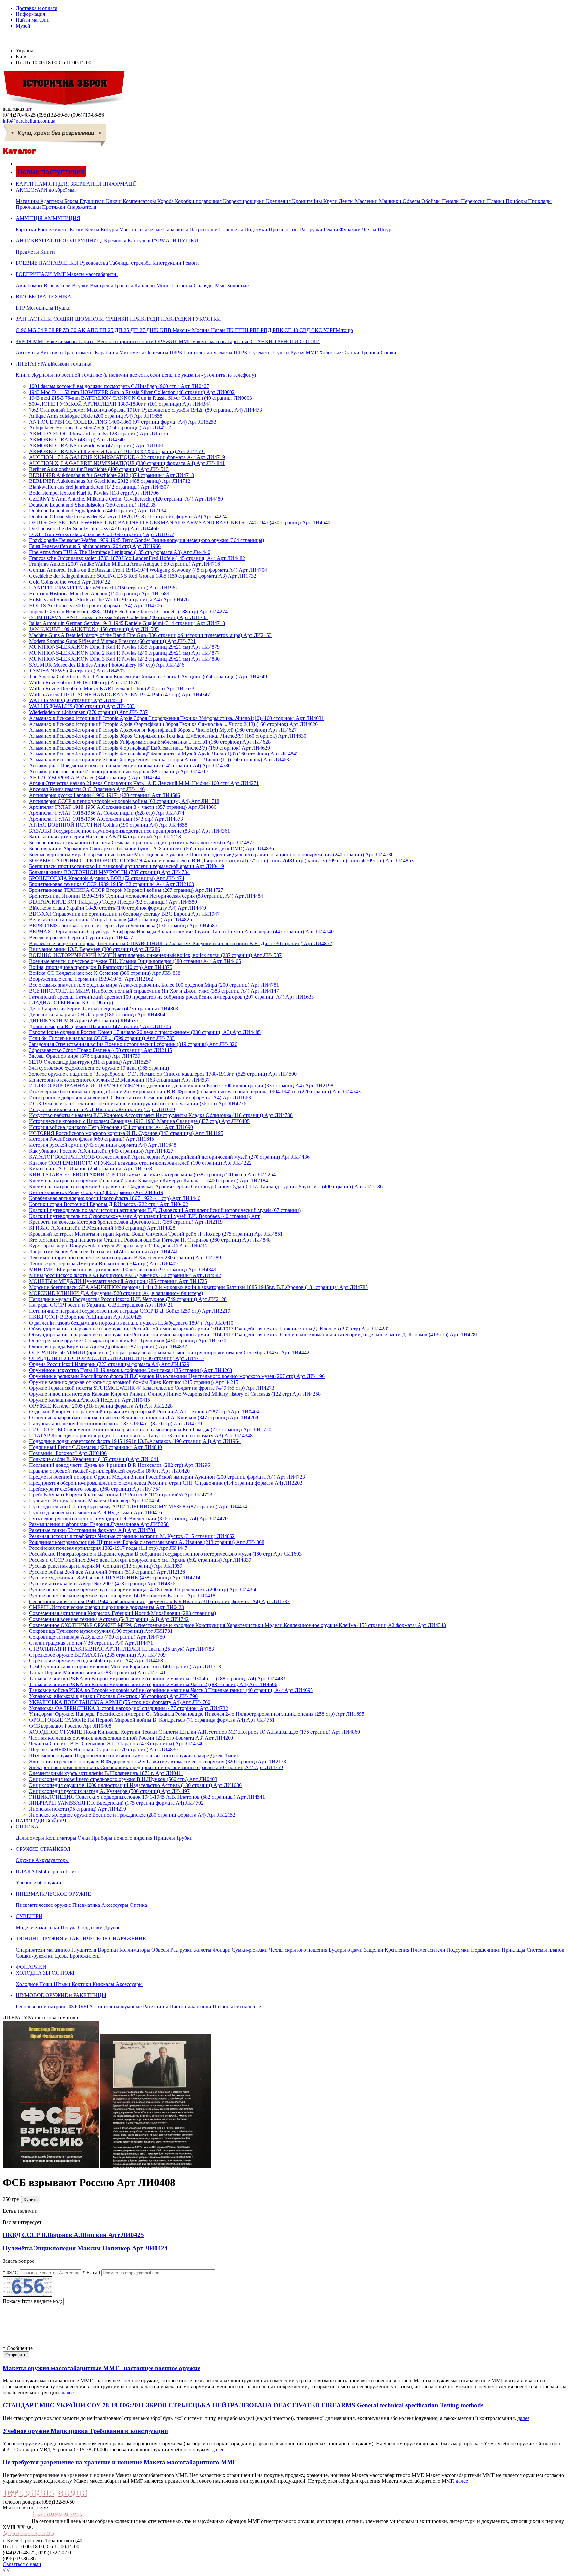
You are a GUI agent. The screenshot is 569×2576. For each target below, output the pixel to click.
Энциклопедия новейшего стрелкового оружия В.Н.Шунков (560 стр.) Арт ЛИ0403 (123, 1779)
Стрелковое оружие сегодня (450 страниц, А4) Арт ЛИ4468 (96, 1661)
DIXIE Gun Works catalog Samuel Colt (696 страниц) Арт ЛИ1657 (101, 534)
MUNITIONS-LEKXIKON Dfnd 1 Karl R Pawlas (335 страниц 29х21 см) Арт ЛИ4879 (124, 647)
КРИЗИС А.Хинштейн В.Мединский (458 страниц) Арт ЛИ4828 (102, 1228)
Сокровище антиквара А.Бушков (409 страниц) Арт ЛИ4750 (97, 1637)
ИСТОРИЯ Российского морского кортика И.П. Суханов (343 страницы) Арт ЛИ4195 (126, 1133)
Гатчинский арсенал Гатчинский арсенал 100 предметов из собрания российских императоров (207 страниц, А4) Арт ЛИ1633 (171, 997)
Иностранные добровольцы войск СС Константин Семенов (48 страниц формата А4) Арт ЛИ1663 (140, 1097)
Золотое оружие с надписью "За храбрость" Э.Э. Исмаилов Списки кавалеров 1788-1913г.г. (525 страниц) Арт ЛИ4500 (163, 1074)
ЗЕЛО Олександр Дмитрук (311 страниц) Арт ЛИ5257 (90, 1062)
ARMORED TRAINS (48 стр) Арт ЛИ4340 (77, 439)
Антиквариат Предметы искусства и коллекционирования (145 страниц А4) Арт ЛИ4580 (130, 766)
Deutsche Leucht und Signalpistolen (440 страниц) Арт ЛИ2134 (97, 511)
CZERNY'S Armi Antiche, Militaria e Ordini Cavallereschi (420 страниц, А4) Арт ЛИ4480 (126, 499)
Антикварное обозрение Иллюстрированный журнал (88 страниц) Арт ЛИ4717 (119, 771)
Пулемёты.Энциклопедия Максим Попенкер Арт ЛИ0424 (94, 1501)
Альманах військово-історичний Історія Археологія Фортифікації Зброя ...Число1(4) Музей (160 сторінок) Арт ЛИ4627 (163, 730)
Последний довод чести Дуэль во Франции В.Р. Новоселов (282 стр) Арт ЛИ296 (120, 1465)
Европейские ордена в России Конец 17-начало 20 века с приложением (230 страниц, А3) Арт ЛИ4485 (145, 1032)
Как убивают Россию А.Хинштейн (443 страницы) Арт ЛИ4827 (101, 1151)
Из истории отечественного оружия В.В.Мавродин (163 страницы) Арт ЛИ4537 (119, 1080)
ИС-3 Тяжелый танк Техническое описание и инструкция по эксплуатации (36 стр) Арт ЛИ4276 (138, 1103)
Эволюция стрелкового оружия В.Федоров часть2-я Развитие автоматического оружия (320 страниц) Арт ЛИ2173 (158, 1761)
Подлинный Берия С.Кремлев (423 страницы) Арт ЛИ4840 (95, 1447)
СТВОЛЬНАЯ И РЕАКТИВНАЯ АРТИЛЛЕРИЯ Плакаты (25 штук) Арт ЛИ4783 (122, 1649)
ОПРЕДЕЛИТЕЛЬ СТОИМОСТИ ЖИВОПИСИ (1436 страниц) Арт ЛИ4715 (116, 1358)
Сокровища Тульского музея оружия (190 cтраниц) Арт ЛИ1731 (101, 1631)
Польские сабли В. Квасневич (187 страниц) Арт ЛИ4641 (94, 1459)
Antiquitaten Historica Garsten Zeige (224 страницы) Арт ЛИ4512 (100, 428)
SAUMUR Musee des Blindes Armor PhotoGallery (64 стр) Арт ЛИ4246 (107, 665)
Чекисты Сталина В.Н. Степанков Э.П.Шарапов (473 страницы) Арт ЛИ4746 (116, 1744)
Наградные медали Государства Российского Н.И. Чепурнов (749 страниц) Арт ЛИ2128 (128, 1299)
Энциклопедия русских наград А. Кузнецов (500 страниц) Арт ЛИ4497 (109, 1791)
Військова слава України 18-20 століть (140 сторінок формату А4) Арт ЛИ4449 (118, 908)
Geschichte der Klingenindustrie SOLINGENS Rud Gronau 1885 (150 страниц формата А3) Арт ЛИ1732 (143, 576)
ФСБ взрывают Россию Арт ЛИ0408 (70, 1726)
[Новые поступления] (17, 164)
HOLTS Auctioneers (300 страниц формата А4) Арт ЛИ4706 (95, 605)
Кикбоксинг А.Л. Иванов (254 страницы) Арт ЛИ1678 (91, 1169)
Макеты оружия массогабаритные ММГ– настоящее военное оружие (101, 2368)
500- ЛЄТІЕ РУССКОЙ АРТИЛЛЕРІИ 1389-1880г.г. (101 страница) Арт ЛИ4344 (120, 404)
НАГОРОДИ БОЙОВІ (41, 1821)
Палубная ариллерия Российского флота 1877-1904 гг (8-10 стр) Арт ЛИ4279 (115, 1424)
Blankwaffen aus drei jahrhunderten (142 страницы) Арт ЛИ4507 (99, 487)
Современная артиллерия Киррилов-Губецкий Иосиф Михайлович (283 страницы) (122, 1613)
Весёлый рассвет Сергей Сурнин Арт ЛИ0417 (81, 937)
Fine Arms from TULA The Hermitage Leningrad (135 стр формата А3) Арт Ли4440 (120, 552)
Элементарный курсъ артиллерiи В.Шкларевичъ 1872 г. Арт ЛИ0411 (106, 1773)
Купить (31, 2199)
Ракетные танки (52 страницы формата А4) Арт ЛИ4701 (92, 1530)
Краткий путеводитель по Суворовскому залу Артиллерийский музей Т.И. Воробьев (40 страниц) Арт (144, 1216)
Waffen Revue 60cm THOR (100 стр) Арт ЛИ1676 (84, 683)
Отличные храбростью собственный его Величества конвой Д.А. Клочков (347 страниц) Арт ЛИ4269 (144, 1418)
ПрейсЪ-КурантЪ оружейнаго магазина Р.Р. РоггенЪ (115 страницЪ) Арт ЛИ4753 (121, 1495)
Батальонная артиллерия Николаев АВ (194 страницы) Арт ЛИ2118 (105, 837)
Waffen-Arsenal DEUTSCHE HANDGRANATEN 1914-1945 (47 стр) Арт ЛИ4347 (120, 694)
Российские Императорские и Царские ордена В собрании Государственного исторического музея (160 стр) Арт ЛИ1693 (165, 1554)
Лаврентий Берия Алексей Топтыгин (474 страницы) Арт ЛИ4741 (104, 1252)
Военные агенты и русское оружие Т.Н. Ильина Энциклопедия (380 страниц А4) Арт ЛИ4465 (135, 961)
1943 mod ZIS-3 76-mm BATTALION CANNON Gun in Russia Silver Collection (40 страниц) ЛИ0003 (140, 398)
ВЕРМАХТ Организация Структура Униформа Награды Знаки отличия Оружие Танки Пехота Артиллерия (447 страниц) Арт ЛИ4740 (181, 932)
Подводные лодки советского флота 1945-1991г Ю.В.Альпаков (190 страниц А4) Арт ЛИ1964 (135, 1441)
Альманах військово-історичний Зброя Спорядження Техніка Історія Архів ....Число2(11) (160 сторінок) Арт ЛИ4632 (160, 760)
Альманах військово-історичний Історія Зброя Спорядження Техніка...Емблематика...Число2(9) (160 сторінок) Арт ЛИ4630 (168, 736)
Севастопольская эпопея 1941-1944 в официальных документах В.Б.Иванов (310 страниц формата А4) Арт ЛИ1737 (159, 1601)
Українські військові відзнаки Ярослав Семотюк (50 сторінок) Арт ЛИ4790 (113, 1696)
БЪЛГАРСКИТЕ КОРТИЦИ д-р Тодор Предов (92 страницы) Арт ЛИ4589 (113, 902)
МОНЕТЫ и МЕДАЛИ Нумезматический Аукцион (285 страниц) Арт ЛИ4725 (118, 1281)
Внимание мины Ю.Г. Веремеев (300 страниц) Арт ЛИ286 (95, 949)
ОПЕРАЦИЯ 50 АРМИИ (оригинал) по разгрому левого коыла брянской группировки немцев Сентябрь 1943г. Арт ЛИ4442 (169, 1352)
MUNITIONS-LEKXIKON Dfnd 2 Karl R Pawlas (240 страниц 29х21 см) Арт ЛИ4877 (124, 653)
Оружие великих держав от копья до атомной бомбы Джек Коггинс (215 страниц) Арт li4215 (134, 1382)
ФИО (11, 2273)
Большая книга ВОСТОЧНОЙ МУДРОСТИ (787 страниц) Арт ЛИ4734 (109, 872)
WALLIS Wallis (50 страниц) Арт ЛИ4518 (75, 700)
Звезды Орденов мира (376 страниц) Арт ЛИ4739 (85, 1056)
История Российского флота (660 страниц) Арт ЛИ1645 (92, 1139)
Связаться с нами (22, 2564)
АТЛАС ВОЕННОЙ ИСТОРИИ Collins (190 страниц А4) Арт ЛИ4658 (108, 825)
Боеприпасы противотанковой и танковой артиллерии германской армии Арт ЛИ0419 (126, 866)
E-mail (91, 2273)
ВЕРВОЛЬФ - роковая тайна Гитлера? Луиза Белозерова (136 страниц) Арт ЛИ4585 (123, 926)
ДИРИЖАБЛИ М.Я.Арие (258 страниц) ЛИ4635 (84, 1020)
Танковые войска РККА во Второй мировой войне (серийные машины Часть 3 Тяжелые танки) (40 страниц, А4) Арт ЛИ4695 (171, 1690)
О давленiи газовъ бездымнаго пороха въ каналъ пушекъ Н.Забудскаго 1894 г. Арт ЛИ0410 (131, 1323)
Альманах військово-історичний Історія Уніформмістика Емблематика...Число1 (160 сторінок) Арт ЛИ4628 (150, 742)
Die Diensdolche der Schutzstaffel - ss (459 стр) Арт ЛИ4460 (94, 528)
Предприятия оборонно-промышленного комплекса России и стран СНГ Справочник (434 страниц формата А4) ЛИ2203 (166, 1483)
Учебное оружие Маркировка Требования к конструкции (85, 2431)
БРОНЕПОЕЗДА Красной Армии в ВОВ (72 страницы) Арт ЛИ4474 (107, 878)
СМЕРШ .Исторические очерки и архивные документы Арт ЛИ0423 (107, 1607)
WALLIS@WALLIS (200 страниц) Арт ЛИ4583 (82, 706)
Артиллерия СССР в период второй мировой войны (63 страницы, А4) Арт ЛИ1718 (124, 801)
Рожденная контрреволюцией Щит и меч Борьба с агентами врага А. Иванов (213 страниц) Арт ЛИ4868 (147, 1542)
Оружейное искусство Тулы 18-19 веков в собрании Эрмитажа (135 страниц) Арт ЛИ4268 (131, 1370)
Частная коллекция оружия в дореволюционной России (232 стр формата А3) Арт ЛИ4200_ (132, 1738)
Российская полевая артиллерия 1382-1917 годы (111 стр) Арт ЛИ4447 (108, 1548)
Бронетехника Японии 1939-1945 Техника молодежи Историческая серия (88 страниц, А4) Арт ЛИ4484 (146, 896)
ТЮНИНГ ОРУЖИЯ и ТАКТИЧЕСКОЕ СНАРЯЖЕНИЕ (290, 1947)
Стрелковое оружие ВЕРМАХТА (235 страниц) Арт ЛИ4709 (97, 1655)
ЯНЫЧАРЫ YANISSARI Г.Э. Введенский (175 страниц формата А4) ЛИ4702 (116, 1803)
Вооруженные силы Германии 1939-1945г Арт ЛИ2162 (91, 979)
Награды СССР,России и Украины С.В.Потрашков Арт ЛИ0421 (101, 1305)
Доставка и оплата (37, 8)
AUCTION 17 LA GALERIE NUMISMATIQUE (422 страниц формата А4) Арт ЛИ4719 (127, 457)
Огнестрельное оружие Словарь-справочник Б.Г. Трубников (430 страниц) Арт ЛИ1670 (128, 1341)
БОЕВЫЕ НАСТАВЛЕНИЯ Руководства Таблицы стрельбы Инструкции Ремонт (108, 263)
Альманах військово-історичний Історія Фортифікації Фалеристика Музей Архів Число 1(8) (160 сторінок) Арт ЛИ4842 (164, 754)
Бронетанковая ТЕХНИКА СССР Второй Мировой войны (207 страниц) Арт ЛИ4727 (126, 890)
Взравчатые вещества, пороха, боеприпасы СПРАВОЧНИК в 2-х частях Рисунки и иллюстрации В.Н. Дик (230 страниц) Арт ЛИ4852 (180, 943)
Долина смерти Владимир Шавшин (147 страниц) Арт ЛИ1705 (100, 1026)
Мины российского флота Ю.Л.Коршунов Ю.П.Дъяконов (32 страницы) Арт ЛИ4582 (125, 1275)
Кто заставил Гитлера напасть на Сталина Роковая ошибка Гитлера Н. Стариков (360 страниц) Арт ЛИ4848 (150, 1240)
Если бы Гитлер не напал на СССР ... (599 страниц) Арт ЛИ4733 (102, 1038)
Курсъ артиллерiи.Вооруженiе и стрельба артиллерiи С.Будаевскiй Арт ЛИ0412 (118, 1246)
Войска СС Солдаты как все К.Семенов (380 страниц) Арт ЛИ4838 (105, 973)
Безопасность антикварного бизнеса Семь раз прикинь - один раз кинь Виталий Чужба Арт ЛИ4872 (142, 843)
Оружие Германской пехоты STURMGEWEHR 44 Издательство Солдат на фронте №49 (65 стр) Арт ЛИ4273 (152, 1388)
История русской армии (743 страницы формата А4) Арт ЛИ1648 (103, 1145)
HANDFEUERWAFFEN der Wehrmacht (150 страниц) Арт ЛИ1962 (103, 588)
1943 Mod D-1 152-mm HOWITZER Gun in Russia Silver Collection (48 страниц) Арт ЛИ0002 (132, 392)
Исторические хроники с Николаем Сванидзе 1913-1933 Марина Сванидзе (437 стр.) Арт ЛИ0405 (139, 1121)
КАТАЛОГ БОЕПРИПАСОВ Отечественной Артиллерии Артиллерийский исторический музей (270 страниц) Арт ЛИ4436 (169, 1157)
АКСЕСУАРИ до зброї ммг (284, 198)
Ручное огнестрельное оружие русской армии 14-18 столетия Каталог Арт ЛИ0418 (122, 1595)
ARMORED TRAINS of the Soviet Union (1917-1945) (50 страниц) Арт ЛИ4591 (117, 451)
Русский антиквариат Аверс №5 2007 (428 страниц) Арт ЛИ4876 (102, 1584)
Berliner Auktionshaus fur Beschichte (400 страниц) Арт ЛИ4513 (99, 469)
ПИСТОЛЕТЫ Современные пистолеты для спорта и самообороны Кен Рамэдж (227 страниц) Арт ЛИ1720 (150, 1429)
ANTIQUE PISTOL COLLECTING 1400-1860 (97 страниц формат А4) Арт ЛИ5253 (123, 422)
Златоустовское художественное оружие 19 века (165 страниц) (99, 1068)
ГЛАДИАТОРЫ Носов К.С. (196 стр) (71, 1003)
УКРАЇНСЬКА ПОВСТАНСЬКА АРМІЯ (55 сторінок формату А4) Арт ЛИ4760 (120, 1702)
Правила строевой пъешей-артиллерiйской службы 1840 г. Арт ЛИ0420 (109, 1471)
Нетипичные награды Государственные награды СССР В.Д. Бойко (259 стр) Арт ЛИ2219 (130, 1311)
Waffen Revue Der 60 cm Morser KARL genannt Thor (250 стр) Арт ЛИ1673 (112, 688)
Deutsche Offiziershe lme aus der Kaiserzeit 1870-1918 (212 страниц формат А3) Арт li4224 (128, 517)
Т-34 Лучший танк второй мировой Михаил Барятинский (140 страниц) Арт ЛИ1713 (125, 1667)
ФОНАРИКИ (31, 1967)
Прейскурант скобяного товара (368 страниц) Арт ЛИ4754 (95, 1489)
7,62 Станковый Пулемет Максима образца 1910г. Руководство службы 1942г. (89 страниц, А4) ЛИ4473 (146, 410)
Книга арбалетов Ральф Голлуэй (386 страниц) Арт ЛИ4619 (96, 1192)
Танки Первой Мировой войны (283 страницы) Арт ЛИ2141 (97, 1672)
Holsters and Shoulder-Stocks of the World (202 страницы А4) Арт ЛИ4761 (110, 600)
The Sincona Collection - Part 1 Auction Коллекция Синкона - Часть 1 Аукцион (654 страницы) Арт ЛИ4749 (148, 677)
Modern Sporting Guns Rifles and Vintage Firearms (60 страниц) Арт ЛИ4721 (112, 641)
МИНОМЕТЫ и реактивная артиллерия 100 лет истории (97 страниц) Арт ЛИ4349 (123, 1269)
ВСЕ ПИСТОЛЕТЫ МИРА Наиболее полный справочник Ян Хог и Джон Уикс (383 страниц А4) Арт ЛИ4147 (154, 991)
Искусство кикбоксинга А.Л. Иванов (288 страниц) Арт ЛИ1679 (102, 1109)
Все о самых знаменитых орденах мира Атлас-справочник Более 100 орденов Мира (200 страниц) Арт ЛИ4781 (154, 985)
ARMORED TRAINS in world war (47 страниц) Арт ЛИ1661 (96, 445)
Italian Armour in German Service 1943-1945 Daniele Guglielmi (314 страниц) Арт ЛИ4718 (127, 623)
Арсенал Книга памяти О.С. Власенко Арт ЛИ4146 (87, 789)
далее (68, 2392)
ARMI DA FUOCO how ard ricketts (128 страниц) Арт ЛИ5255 (98, 434)
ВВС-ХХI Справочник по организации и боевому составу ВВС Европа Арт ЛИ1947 (124, 914)
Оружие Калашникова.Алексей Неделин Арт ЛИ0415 (90, 1400)
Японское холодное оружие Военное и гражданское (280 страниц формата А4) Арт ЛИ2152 (132, 1815)
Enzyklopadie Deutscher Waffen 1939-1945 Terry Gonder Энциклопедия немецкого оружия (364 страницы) (147, 540)
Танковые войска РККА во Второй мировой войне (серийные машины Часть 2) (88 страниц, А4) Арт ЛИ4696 (153, 1684)
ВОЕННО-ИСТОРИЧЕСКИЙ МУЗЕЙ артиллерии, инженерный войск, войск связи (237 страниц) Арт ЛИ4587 (155, 955)
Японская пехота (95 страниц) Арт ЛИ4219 (78, 1809)
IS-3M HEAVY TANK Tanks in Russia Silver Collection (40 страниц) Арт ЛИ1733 (118, 617)
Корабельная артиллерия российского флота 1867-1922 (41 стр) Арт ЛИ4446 (115, 1198)
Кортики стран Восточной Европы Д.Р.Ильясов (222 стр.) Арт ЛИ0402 (108, 1204)
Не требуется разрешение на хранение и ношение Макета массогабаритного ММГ (120, 2462)
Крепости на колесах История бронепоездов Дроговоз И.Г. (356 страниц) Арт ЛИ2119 (126, 1222)
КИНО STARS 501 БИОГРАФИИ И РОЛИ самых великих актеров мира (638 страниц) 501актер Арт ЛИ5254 (152, 1175)
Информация (30, 14)
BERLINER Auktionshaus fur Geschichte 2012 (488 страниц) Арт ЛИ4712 (110, 481)
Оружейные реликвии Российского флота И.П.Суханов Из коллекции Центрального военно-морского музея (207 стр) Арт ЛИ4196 (177, 1376)
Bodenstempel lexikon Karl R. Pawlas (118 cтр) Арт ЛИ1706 (94, 493)
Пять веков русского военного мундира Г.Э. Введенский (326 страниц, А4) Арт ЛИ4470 (128, 1518)
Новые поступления (51, 171)
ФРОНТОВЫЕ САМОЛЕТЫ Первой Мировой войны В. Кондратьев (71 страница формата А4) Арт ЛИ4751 (152, 1720)
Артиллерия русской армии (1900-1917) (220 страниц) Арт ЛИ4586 (105, 795)
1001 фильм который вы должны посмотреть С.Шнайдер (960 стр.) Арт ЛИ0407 (119, 386)
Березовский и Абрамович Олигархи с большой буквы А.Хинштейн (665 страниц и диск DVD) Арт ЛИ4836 (151, 849)
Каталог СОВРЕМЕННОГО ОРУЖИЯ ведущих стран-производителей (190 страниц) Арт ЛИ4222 (140, 1163)
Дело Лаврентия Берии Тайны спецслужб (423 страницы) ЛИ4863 (104, 1009)
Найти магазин (33, 20)
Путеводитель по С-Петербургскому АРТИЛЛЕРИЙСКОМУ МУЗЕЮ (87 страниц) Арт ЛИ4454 (138, 1507)
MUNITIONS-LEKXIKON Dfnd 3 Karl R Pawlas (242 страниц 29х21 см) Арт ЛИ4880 (124, 659)
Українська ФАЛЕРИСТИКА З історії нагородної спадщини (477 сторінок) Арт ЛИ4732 (128, 1708)
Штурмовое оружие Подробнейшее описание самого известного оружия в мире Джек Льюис (134, 1755)
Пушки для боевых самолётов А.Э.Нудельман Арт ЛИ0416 (95, 1512)
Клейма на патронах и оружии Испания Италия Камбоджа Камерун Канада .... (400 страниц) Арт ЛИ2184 (149, 1180)
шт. (29, 109)
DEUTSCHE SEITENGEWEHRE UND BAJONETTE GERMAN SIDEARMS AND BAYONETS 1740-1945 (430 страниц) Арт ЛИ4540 (180, 522)
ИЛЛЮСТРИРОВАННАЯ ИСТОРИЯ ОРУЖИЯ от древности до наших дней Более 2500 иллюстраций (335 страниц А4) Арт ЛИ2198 (181, 1086)
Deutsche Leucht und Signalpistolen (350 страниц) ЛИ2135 (92, 505)
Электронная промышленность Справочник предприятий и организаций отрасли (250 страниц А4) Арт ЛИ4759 (156, 1767)
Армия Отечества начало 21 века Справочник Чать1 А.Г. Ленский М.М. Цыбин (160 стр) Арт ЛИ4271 (144, 783)
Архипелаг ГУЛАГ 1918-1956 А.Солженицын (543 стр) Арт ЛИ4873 (106, 819)
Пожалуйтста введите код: (32, 2301)
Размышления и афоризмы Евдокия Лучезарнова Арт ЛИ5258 (99, 1524)
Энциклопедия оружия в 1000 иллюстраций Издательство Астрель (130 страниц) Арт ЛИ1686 (135, 1785)
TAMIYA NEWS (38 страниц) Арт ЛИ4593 (77, 671)
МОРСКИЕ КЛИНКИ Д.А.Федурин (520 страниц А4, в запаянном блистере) (116, 1293)
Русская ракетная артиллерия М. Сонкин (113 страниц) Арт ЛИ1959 (106, 1566)
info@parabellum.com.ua (29, 121)
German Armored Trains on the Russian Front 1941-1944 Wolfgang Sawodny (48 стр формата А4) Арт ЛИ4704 (148, 570)
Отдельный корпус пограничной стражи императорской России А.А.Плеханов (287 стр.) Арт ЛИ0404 (144, 1412)
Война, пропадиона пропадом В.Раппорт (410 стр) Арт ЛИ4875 (101, 967)
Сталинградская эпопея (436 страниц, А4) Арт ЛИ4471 (91, 1643)
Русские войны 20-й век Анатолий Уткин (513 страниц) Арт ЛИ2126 (107, 1572)
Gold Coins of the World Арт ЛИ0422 (69, 582)
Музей (23, 26)
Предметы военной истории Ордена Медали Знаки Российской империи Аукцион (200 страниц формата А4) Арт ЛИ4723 (167, 1477)
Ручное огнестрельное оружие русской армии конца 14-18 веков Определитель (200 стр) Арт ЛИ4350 (143, 1589)
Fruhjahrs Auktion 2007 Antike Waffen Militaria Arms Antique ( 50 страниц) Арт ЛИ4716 (124, 564)
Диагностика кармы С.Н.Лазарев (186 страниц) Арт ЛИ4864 (97, 1014)
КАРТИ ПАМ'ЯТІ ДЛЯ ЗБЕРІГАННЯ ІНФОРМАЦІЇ (76, 184)
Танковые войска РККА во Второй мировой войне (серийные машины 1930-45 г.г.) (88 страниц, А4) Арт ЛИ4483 (157, 1678)
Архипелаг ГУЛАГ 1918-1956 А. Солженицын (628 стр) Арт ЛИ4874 (107, 813)
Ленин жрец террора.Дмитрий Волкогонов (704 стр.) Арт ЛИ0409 (103, 1263)
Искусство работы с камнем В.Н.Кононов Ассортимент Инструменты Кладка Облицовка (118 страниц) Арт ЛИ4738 (161, 1115)
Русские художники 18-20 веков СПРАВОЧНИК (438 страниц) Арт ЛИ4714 (115, 1578)
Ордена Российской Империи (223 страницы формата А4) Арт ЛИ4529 (109, 1364)
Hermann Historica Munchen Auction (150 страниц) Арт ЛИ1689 (99, 594)
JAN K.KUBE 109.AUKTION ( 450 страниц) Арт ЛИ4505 (94, 629)
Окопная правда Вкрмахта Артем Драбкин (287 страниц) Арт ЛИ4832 (108, 1346)
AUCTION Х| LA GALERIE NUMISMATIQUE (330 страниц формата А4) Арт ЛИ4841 (127, 463)
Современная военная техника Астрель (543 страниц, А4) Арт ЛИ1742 (109, 1619)
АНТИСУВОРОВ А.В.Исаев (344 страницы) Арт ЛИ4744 (95, 777)
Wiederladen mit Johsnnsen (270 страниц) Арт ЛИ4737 (88, 712)
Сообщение (18, 2348)
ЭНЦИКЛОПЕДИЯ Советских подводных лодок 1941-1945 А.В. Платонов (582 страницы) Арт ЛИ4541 (147, 1797)
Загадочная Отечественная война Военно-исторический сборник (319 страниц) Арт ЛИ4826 (133, 1044)
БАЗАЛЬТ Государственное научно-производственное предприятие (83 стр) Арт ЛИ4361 (129, 831)
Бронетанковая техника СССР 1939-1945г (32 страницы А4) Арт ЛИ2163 (111, 884)
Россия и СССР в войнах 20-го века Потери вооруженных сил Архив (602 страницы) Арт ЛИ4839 (140, 1560)
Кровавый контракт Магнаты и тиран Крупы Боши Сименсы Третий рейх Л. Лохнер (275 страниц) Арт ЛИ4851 (156, 1234)
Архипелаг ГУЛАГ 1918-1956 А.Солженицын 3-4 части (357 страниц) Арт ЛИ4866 (123, 807)
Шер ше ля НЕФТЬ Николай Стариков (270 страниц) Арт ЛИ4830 (103, 1750)
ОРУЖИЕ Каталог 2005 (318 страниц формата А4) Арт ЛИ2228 (101, 1406)
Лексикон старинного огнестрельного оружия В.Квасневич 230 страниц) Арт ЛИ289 (125, 1258)
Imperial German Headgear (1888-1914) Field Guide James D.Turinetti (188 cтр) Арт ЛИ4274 (128, 611)
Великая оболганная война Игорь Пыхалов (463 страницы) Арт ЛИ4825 (110, 920)
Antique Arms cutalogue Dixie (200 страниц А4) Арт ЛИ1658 (96, 416)
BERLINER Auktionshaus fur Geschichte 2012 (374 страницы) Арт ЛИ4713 (111, 475)
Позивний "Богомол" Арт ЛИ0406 (68, 1453)
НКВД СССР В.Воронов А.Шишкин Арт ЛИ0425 (85, 1317)
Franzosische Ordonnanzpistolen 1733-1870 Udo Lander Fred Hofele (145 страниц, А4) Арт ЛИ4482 (137, 558)
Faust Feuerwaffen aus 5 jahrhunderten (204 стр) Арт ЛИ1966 (95, 546)
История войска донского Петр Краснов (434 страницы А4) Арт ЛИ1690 (111, 1127)
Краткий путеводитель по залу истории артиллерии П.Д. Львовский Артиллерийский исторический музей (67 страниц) (165, 1210)
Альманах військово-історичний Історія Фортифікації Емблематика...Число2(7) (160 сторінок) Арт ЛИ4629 (149, 748)
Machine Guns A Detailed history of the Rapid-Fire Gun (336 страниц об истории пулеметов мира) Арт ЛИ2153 (150, 635)
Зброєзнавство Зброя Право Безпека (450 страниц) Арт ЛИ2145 (100, 1050)
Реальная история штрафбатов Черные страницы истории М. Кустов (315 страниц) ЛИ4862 (132, 1536)
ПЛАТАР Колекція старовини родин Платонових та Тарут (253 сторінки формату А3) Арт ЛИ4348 (141, 1435)
